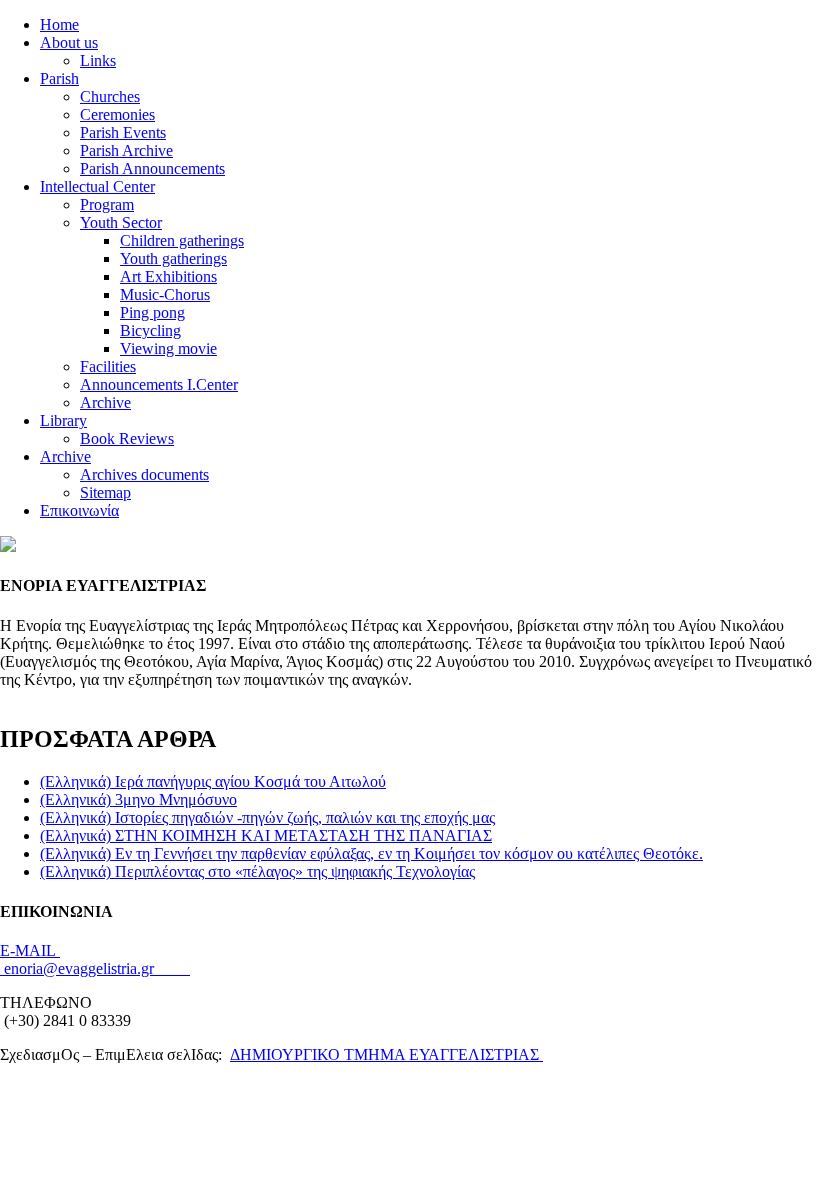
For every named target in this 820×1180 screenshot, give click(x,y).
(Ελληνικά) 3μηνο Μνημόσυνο (138, 799)
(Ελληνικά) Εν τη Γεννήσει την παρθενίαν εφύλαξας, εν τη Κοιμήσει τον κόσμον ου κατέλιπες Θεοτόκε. (371, 853)
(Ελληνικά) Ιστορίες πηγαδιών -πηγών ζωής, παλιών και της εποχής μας (267, 817)
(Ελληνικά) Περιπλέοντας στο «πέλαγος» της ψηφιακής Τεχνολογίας (257, 871)
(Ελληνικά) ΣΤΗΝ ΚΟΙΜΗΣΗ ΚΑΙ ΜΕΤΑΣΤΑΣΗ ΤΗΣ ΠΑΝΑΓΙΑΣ (266, 835)
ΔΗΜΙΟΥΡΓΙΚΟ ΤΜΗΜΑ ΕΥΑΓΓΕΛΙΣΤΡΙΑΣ (386, 1054)
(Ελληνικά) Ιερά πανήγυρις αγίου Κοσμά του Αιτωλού (213, 781)
